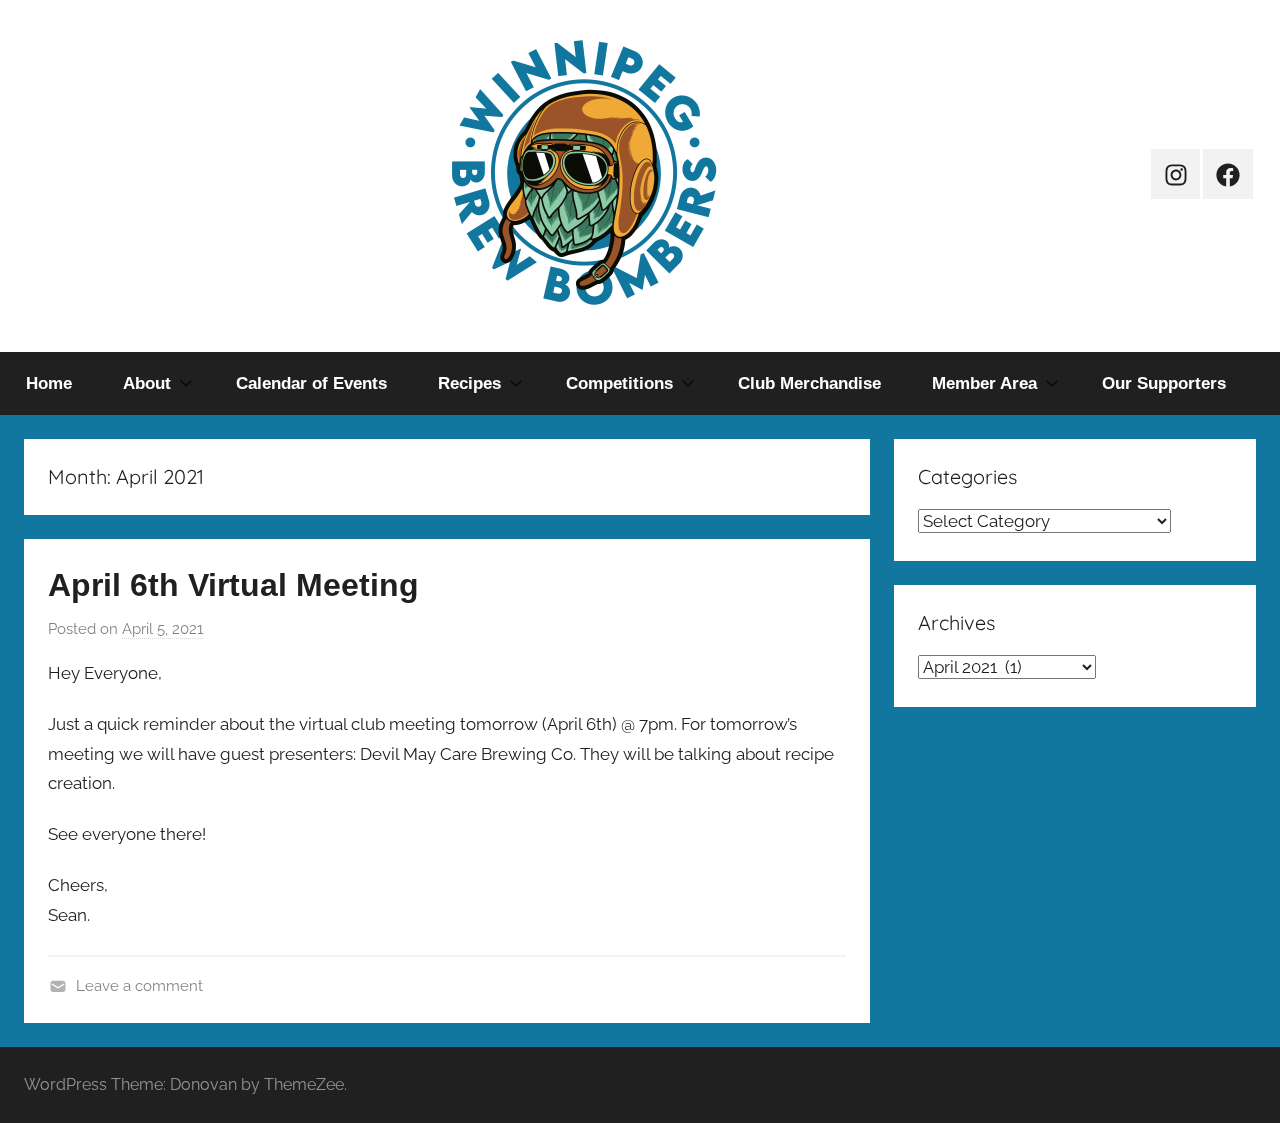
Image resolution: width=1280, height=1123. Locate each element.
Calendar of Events (311, 383)
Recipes (469, 383)
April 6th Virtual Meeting (233, 585)
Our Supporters (1164, 383)
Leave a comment (139, 986)
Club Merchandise (809, 383)
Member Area (984, 383)
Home (49, 383)
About (147, 383)
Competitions (619, 383)
